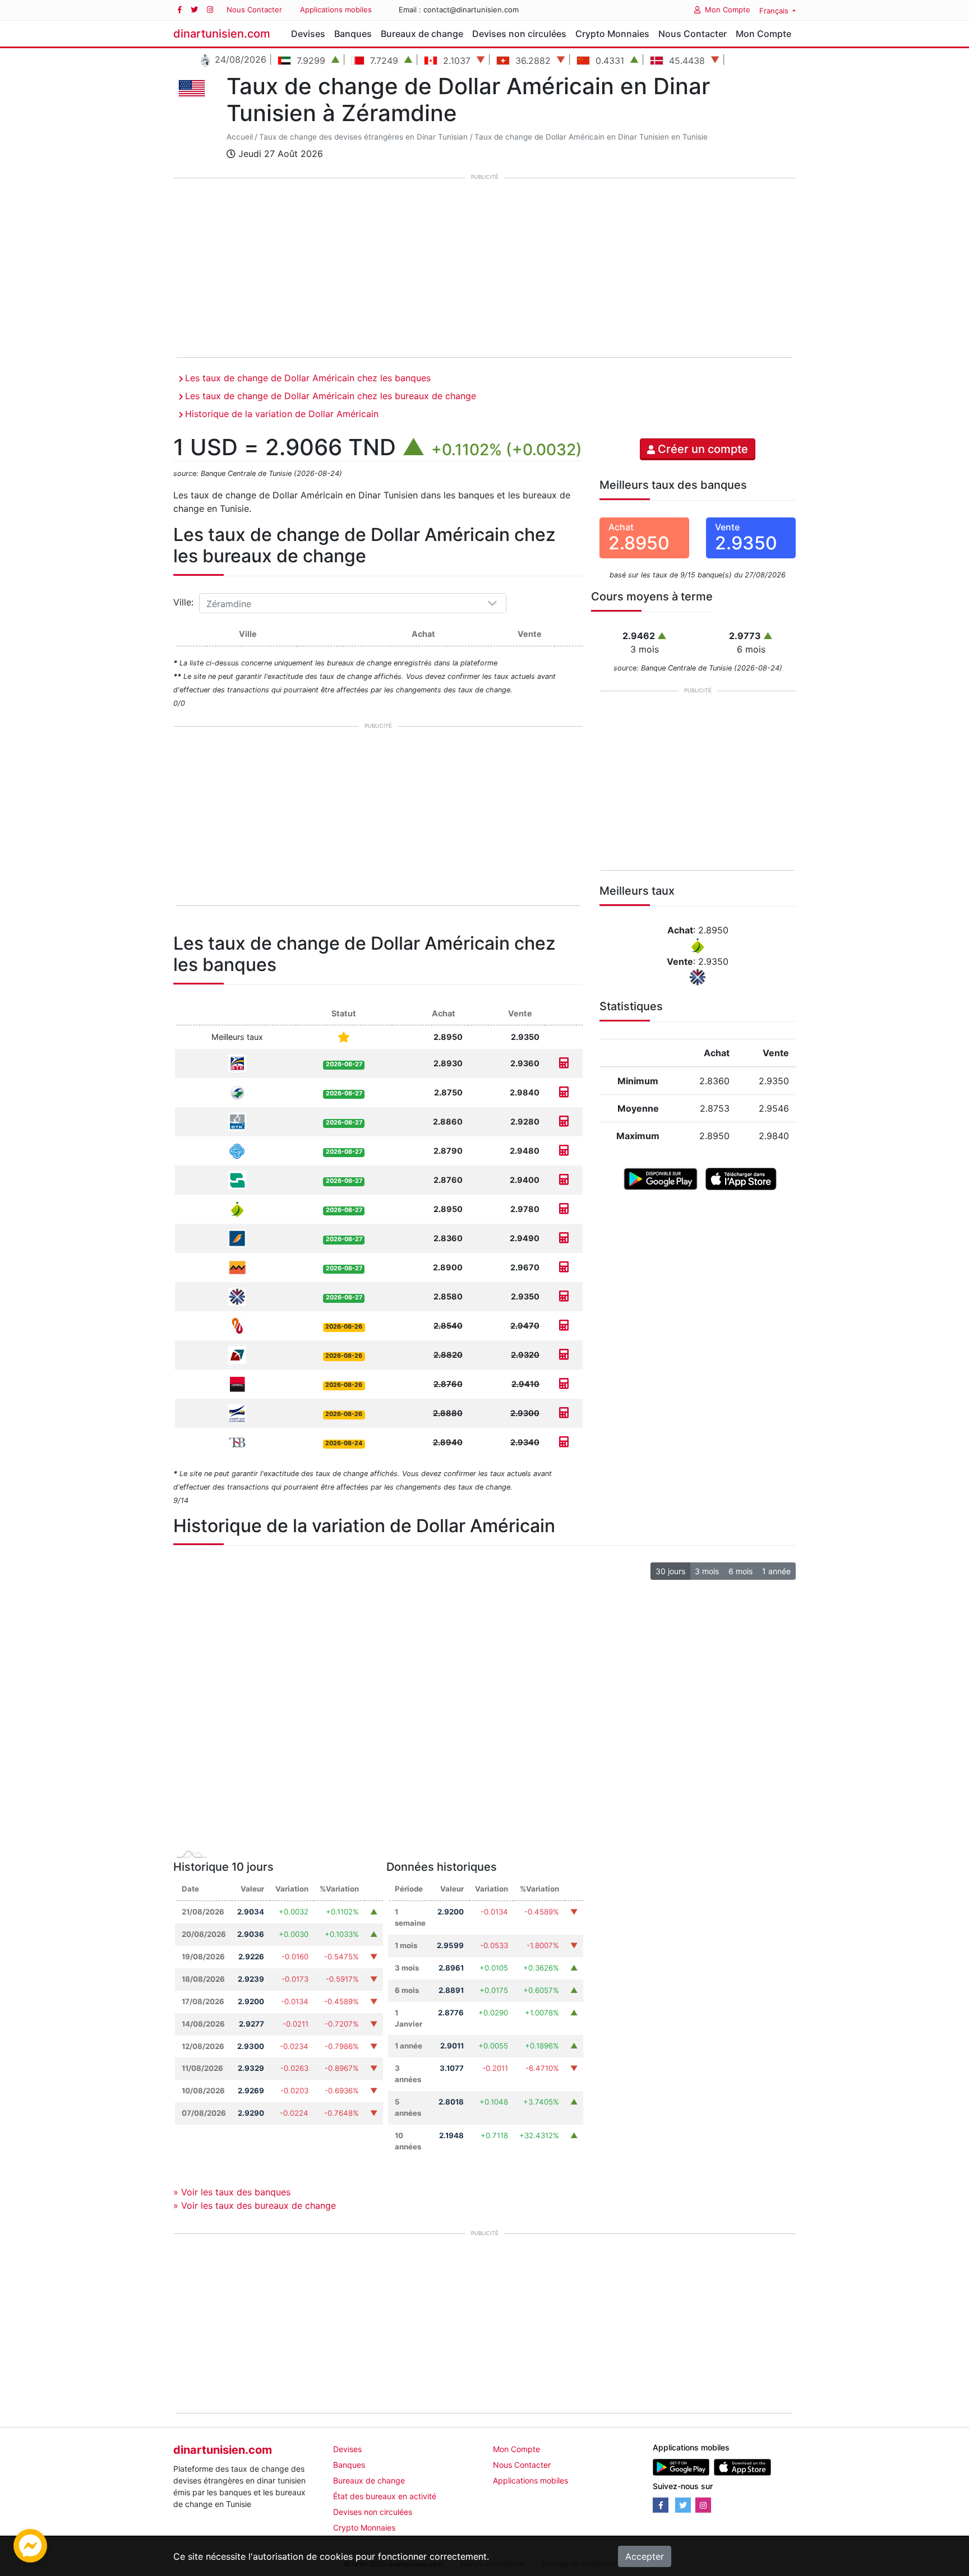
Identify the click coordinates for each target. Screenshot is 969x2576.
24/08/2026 (239, 59)
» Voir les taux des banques (232, 2192)
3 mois (707, 1571)
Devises (308, 34)
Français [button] (775, 11)
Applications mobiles (336, 10)
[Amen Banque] (237, 1092)
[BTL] (237, 1354)
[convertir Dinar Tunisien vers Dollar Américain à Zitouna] (564, 1209)
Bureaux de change (422, 34)
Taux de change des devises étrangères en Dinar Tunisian (363, 137)
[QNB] (237, 1296)
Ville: (185, 602)
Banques (353, 34)
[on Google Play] (660, 1178)
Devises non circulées (519, 34)
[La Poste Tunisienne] (237, 1412)
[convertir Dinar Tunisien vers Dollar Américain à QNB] (564, 1296)
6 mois (740, 1571)
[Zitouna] (237, 1208)
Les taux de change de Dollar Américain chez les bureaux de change (331, 396)
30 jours (670, 1571)
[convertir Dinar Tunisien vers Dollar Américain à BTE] (564, 1063)
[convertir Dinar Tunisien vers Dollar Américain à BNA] (564, 1180)
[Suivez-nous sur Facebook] (180, 10)
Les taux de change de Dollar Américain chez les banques (308, 378)
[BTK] (237, 1121)
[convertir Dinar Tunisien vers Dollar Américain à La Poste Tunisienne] (564, 1413)
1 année (776, 1571)
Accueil (240, 137)
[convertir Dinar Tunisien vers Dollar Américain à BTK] (564, 1121)
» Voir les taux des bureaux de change (255, 2205)
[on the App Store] (741, 1178)
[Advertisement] (484, 269)
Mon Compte (728, 10)
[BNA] (237, 1179)
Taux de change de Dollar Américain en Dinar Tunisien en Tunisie (591, 137)
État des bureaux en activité (385, 2496)
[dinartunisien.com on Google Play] (681, 2466)
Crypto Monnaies (612, 34)
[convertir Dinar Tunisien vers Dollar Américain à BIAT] (564, 1238)
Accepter (645, 2556)
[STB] (237, 1150)
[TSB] (237, 1442)
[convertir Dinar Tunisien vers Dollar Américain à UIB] (564, 1384)
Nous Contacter (254, 10)
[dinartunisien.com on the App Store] (742, 2466)
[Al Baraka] (237, 1325)
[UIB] (237, 1383)
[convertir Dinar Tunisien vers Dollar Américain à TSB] (564, 1442)
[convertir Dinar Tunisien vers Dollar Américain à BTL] (564, 1355)
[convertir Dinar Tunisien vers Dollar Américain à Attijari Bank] (564, 1267)
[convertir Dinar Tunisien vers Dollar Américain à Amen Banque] (564, 1092)
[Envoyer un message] (30, 2545)
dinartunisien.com (222, 34)
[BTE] (237, 1063)
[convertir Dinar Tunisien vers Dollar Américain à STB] (564, 1151)
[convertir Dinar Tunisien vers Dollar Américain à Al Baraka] (564, 1326)
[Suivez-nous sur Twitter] (194, 10)
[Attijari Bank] (237, 1267)
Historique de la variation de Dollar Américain (282, 414)
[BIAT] (237, 1238)
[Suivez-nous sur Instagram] (210, 10)
